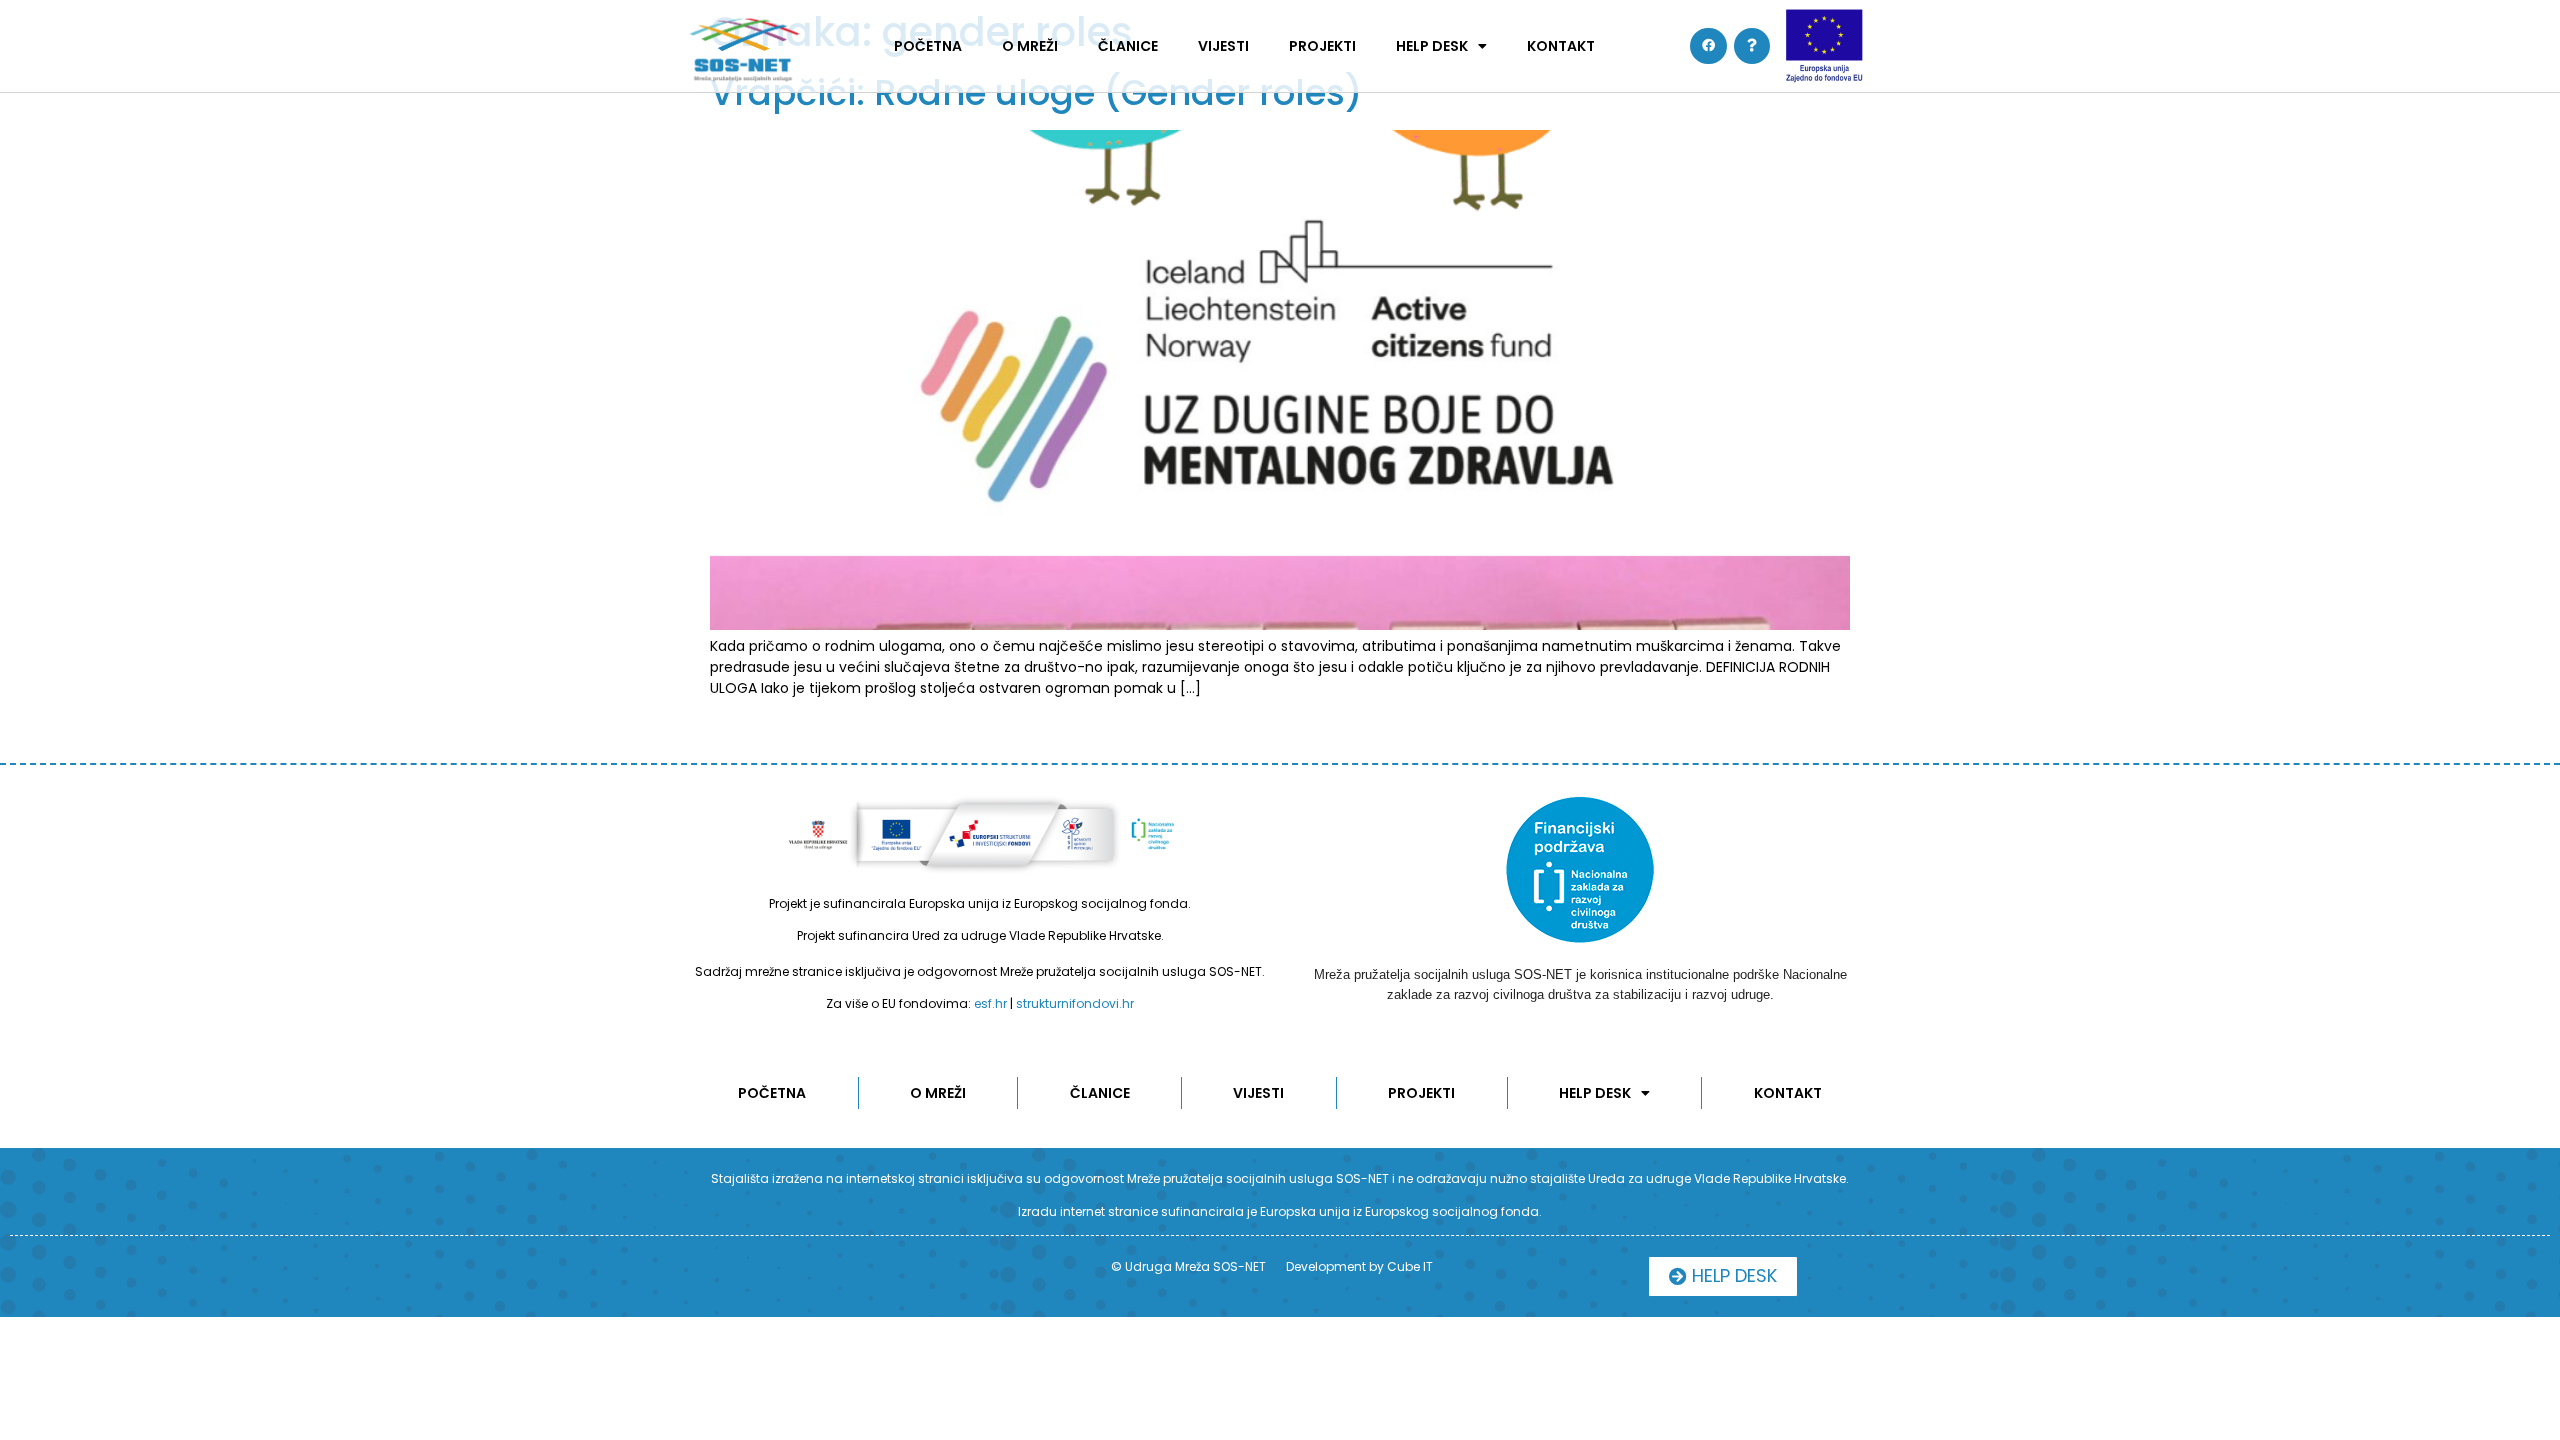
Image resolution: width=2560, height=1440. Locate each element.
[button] (1723, 1276)
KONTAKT (1561, 46)
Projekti (1322, 46)
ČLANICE (1128, 46)
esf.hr (990, 1003)
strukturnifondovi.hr (1075, 1003)
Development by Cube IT (1359, 1266)
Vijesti (1223, 46)
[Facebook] (1708, 46)
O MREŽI (1030, 46)
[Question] (1752, 46)
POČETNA (928, 46)
